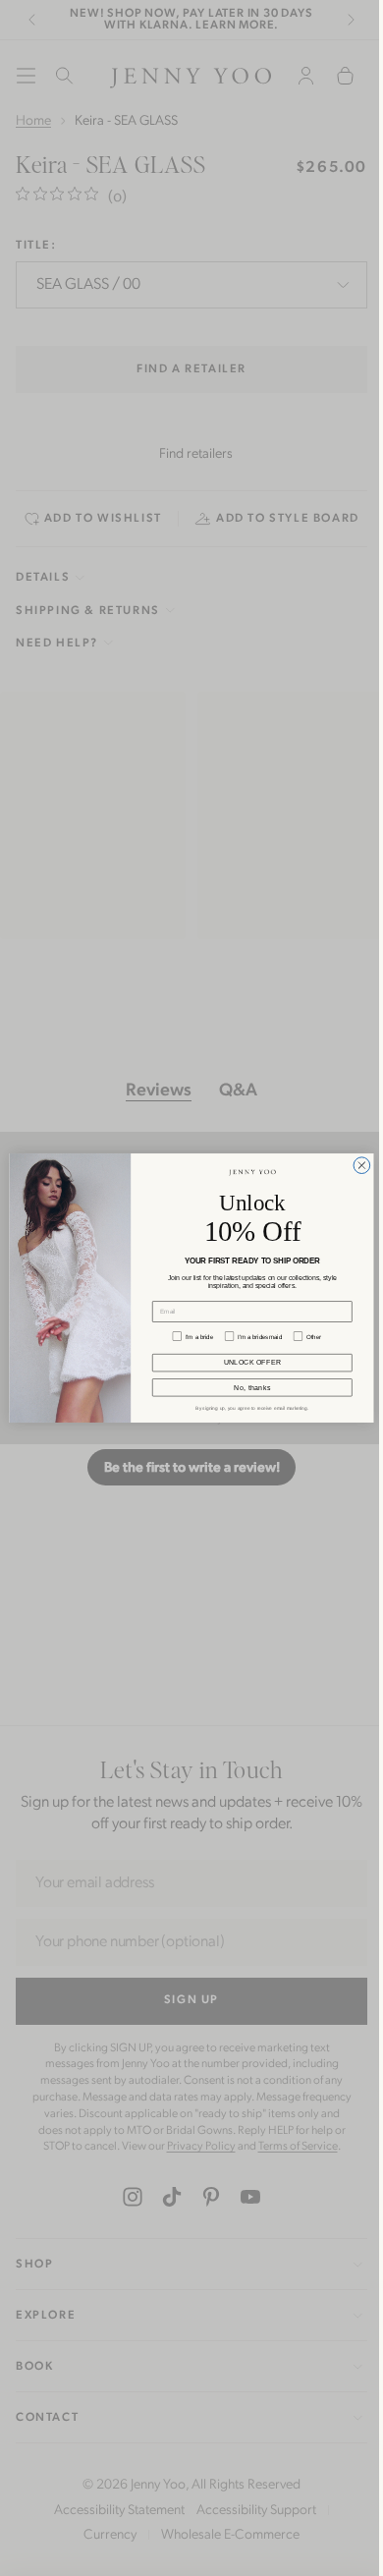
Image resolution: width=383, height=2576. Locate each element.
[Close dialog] (357, 1166)
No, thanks (247, 1388)
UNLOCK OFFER (247, 1363)
